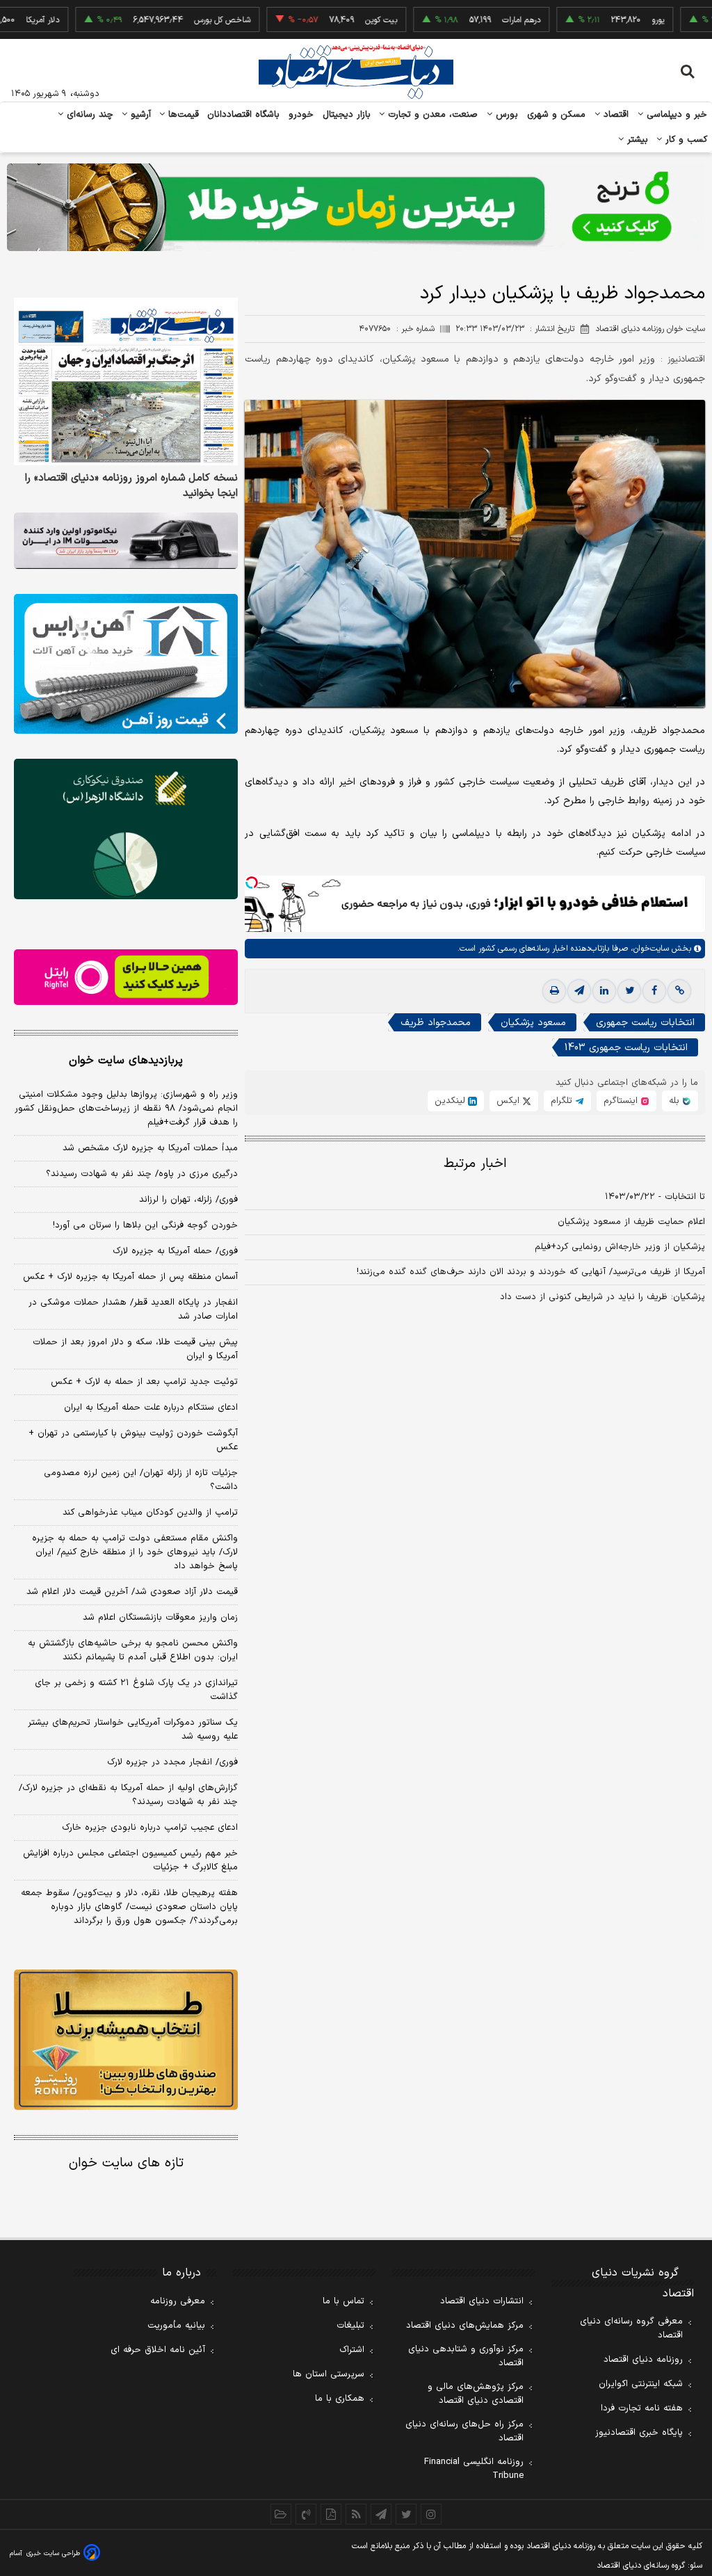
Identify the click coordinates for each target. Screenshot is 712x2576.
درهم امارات (475, 20)
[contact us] (306, 2514)
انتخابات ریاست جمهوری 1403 (626, 1048)
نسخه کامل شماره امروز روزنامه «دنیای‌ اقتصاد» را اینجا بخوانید (131, 486)
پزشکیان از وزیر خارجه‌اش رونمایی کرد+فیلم (620, 1247)
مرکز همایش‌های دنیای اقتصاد (465, 2326)
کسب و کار (685, 140)
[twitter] (629, 991)
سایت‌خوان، (648, 949)
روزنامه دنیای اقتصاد (643, 2360)
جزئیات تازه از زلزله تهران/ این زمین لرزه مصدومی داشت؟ (141, 1480)
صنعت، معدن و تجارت (431, 115)
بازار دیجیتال (347, 115)
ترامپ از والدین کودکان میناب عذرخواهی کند (150, 1513)
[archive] (281, 2514)
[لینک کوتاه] (679, 991)
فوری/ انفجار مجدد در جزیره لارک (172, 1762)
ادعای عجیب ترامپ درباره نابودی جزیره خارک (150, 1828)
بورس (505, 115)
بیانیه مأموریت (176, 2326)
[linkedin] (604, 991)
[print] (554, 991)
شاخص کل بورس (176, 20)
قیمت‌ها (182, 115)
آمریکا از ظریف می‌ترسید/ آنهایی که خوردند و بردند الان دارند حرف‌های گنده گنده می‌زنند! (531, 1272)
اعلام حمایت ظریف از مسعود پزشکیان (631, 1222)
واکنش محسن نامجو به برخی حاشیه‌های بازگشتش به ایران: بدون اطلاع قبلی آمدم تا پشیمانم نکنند (133, 1650)
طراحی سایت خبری (53, 2553)
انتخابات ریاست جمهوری (645, 1023)
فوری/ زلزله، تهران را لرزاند (188, 1200)
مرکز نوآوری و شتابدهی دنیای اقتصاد (466, 2356)
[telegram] (579, 991)
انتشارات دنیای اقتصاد (482, 2301)
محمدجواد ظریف (436, 1023)
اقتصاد (615, 115)
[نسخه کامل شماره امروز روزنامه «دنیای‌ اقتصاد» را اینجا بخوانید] (126, 382)
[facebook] (654, 991)
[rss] (356, 2514)
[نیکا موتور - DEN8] (126, 541)
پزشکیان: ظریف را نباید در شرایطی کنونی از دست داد (602, 1297)
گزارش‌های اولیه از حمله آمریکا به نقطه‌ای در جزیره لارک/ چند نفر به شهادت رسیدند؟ (128, 1795)
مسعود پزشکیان (533, 1023)
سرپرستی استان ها (329, 2374)
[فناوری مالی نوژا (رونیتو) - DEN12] (126, 2039)
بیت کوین (334, 20)
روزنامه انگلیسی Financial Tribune (474, 2469)
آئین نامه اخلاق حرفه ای (158, 2350)
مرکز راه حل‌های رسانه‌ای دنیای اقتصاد (464, 2431)
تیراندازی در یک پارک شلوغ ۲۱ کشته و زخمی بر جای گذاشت (136, 1690)
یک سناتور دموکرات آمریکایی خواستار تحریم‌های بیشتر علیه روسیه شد (133, 1730)
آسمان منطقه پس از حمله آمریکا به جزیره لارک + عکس (130, 1277)
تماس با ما (343, 2301)
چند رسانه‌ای (88, 115)
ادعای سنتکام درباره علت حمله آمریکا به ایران (151, 1408)
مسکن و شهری (557, 115)
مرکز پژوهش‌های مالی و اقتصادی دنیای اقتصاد (476, 2394)
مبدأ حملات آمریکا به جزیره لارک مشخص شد (150, 1148)
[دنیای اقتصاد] (356, 72)
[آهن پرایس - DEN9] (126, 664)
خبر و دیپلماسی (675, 115)
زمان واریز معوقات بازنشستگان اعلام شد (160, 1618)
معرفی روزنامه (178, 2301)
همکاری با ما (340, 2399)
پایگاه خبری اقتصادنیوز (639, 2433)
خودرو (301, 115)
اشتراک (352, 2350)
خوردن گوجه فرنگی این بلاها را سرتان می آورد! (145, 1225)
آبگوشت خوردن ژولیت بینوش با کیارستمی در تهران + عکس (133, 1440)
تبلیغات (350, 2326)
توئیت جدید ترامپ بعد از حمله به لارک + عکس (144, 1382)
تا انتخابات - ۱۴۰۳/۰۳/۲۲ (655, 1197)
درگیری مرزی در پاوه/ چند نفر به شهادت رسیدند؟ (142, 1174)
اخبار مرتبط (475, 1164)
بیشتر (636, 140)
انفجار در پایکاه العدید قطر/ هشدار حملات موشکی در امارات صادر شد (133, 1310)
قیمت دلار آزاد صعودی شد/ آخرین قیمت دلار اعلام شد (132, 1592)
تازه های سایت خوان (126, 2163)
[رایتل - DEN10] (126, 977)
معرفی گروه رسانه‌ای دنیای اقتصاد (631, 2328)
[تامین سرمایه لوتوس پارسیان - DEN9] (126, 829)
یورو (611, 20)
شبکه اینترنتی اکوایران (641, 2384)
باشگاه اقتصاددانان (244, 115)
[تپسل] (252, 883)
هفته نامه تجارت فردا (642, 2408)
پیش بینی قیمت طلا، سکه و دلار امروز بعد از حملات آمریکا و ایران (135, 1349)
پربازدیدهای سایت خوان (126, 1061)
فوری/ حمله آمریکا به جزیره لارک (175, 1251)
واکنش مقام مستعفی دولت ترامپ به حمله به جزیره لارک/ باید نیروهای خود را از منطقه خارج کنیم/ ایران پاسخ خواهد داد (135, 1552)
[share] (331, 2514)
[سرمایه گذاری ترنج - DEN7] (356, 207)
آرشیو (139, 115)
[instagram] (431, 2514)
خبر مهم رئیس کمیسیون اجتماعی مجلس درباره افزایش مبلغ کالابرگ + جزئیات (130, 1860)
